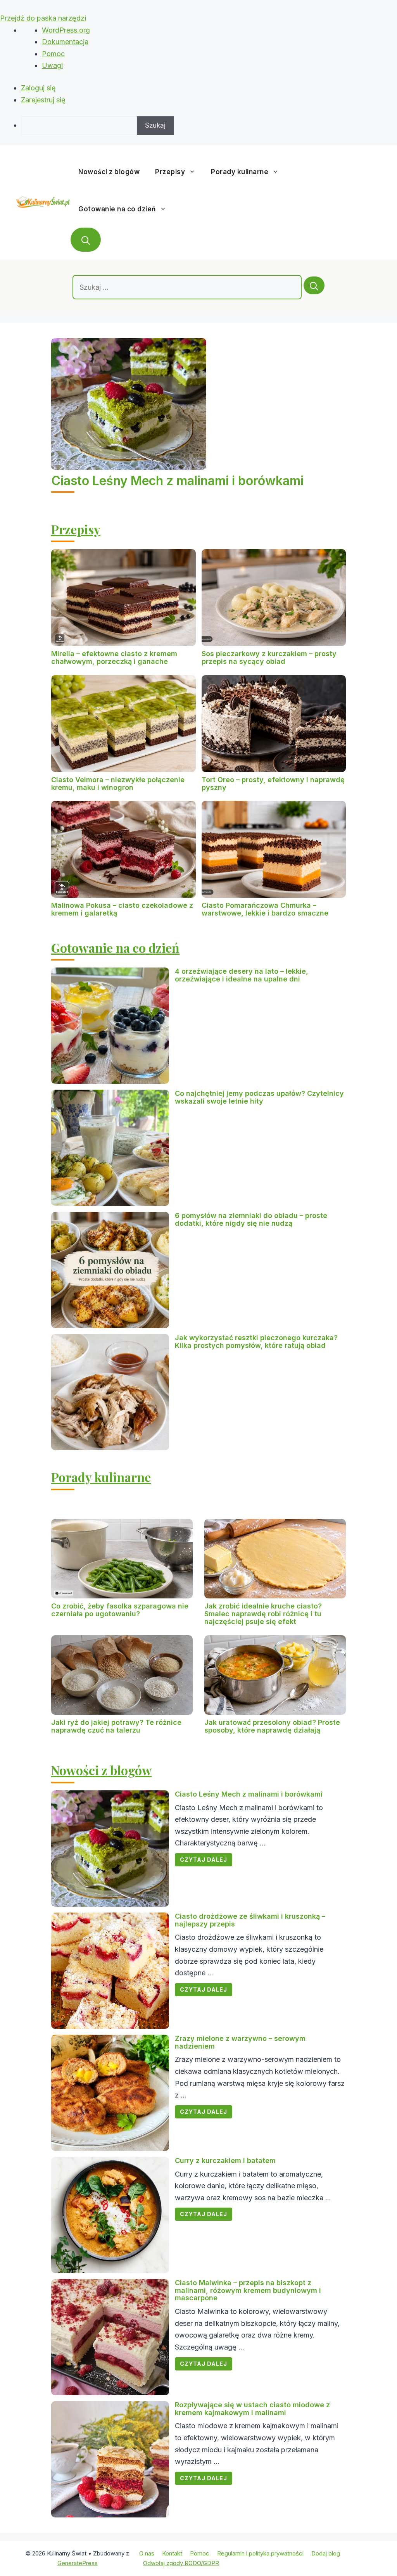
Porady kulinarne (240, 172)
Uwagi (52, 65)
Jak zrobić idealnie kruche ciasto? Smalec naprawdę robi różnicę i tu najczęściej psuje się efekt (263, 1614)
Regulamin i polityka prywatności (260, 2553)
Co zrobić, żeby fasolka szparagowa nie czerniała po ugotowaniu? (120, 1610)
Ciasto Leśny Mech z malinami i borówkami (177, 481)
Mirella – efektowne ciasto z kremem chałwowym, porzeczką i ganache (114, 657)
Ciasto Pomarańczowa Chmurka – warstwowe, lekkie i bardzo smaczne (265, 909)
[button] (86, 240)
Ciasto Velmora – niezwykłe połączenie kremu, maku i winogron (118, 784)
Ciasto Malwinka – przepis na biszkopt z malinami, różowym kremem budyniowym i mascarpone (248, 2290)
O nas (147, 2553)
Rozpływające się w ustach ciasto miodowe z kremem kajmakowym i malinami (252, 2409)
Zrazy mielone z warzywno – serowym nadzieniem (240, 2042)
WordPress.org (66, 30)
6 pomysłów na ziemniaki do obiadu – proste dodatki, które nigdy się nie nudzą (251, 1219)
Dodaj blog (326, 2553)
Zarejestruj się (43, 100)
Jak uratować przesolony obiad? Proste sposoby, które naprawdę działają (272, 1726)
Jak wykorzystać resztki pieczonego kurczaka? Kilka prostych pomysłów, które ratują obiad (256, 1342)
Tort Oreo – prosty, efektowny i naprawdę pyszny (273, 784)
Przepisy (170, 172)
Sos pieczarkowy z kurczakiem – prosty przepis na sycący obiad (269, 657)
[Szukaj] (314, 285)
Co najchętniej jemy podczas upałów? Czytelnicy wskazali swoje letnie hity (259, 1097)
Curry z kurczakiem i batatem (225, 2160)
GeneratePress (78, 2563)
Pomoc (53, 54)
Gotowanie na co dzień (117, 209)
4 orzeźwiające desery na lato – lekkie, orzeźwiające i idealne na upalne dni (242, 975)
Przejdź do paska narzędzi (43, 18)
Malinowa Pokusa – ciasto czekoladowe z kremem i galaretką (122, 909)
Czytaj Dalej (204, 1860)
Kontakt (172, 2553)
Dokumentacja (65, 42)
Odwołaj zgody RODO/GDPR (181, 2563)
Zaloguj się (38, 88)
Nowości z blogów (109, 172)
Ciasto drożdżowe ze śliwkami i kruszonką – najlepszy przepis (250, 1920)
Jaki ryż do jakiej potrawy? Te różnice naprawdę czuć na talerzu (116, 1726)
